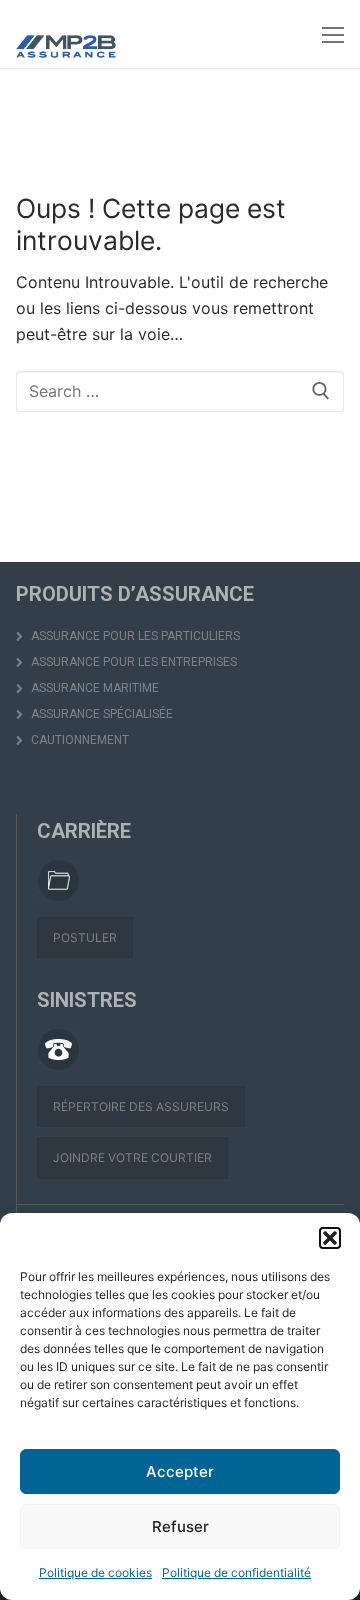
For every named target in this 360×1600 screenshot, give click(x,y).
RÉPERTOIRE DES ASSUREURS (141, 1106)
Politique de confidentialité (236, 1572)
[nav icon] (333, 34)
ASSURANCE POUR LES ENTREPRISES (132, 662)
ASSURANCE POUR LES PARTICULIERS (134, 636)
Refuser (180, 1526)
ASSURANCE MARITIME (93, 688)
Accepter (180, 1471)
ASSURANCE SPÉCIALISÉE (100, 714)
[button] (330, 1238)
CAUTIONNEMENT (78, 740)
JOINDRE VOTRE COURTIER (132, 1157)
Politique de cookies (95, 1572)
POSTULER (85, 937)
